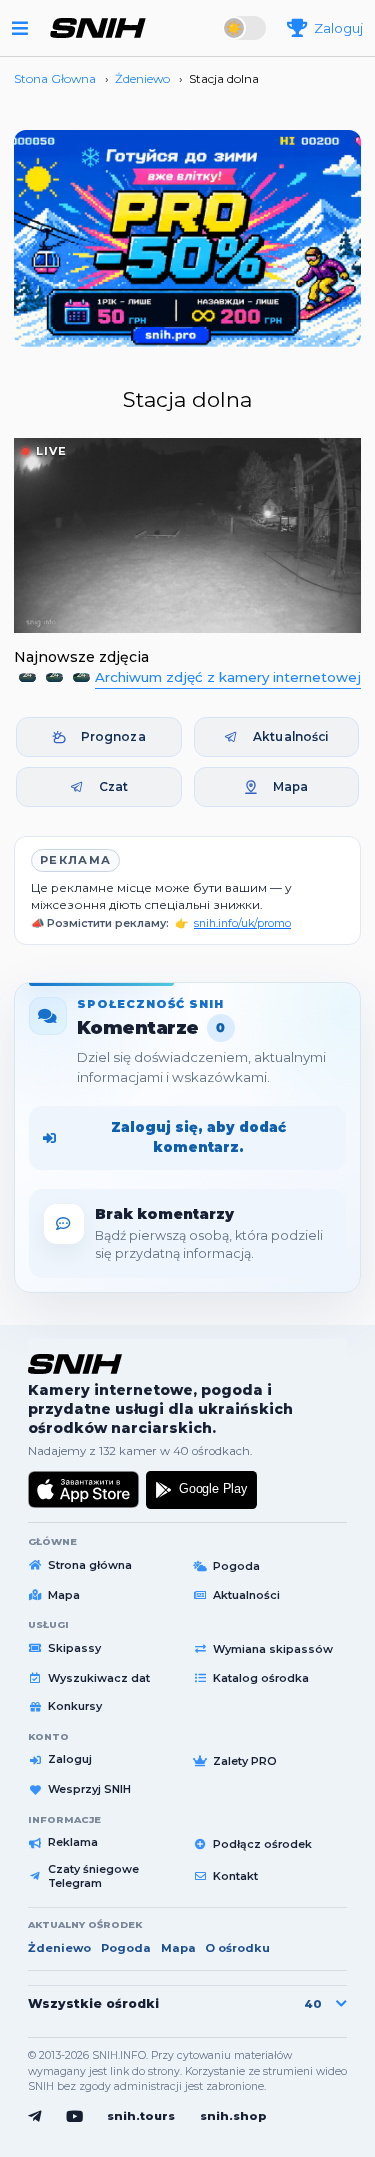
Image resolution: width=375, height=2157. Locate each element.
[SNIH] (75, 1364)
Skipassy (74, 1648)
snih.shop (233, 2116)
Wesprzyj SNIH (89, 1789)
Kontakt (235, 1876)
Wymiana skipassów (273, 1649)
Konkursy (75, 1706)
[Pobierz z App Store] (84, 1490)
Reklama (73, 1842)
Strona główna (90, 1565)
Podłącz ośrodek (262, 1844)
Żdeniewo (59, 1948)
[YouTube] (74, 2116)
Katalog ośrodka (261, 1678)
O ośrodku (237, 1948)
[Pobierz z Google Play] (201, 1490)
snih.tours (141, 2116)
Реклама (75, 860)
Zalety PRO (245, 1761)
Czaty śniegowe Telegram (93, 1876)
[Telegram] (34, 2116)
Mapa (290, 786)
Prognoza (113, 736)
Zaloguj (70, 1759)
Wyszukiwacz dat (99, 1678)
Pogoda (236, 1566)
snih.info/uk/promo (242, 923)
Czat (113, 786)
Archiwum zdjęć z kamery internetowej (228, 677)
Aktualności (290, 736)
